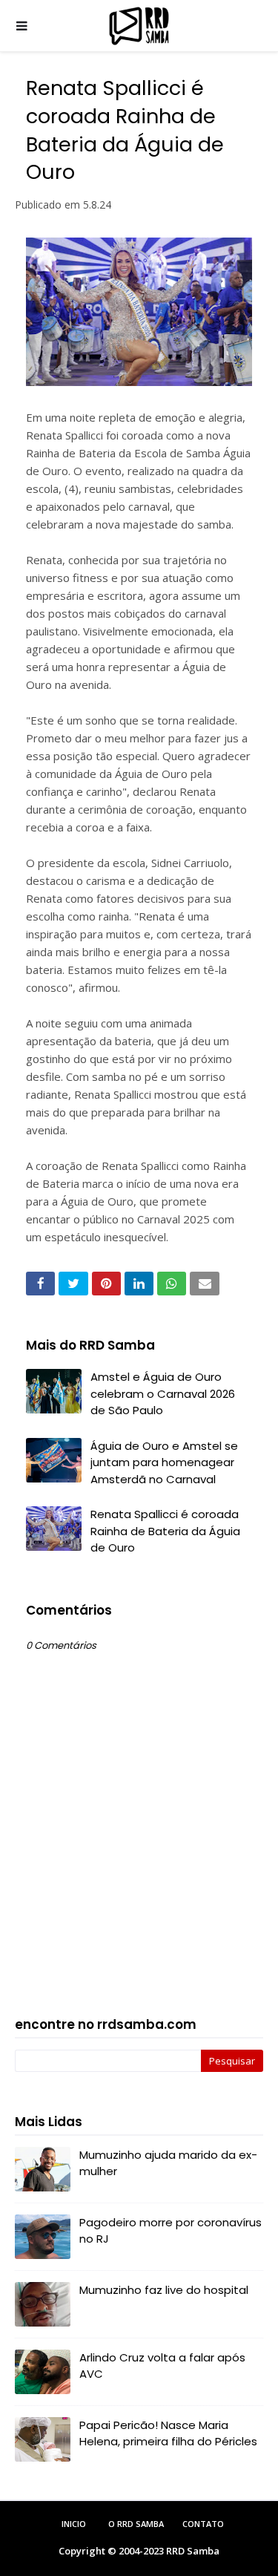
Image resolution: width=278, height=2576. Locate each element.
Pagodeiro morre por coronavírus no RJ (171, 2231)
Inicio (74, 2524)
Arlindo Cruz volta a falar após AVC (162, 2366)
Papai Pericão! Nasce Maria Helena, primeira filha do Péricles (168, 2433)
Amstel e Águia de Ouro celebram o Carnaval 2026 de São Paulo (163, 1393)
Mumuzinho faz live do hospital (164, 2290)
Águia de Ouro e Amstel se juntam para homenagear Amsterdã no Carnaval (164, 1462)
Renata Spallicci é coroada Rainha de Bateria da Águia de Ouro (165, 1531)
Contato (203, 2524)
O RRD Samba (136, 2524)
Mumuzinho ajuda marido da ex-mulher (168, 2163)
